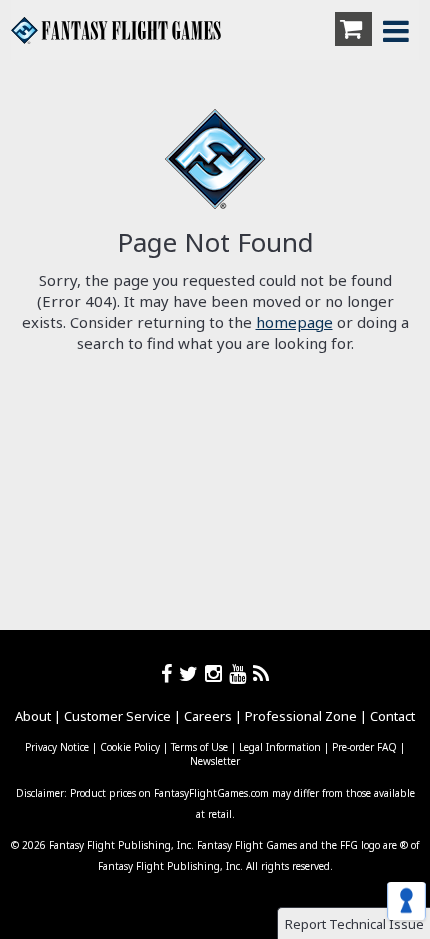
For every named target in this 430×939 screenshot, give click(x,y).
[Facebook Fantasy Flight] (170, 673)
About (33, 716)
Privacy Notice (57, 747)
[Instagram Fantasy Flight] (217, 673)
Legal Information (280, 747)
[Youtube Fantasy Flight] (241, 673)
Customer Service (117, 716)
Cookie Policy (130, 747)
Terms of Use (199, 747)
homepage (294, 322)
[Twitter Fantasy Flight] (192, 673)
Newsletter (215, 761)
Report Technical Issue (354, 924)
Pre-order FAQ (364, 747)
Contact (392, 716)
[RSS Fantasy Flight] (261, 673)
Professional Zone (301, 716)
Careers (208, 716)
